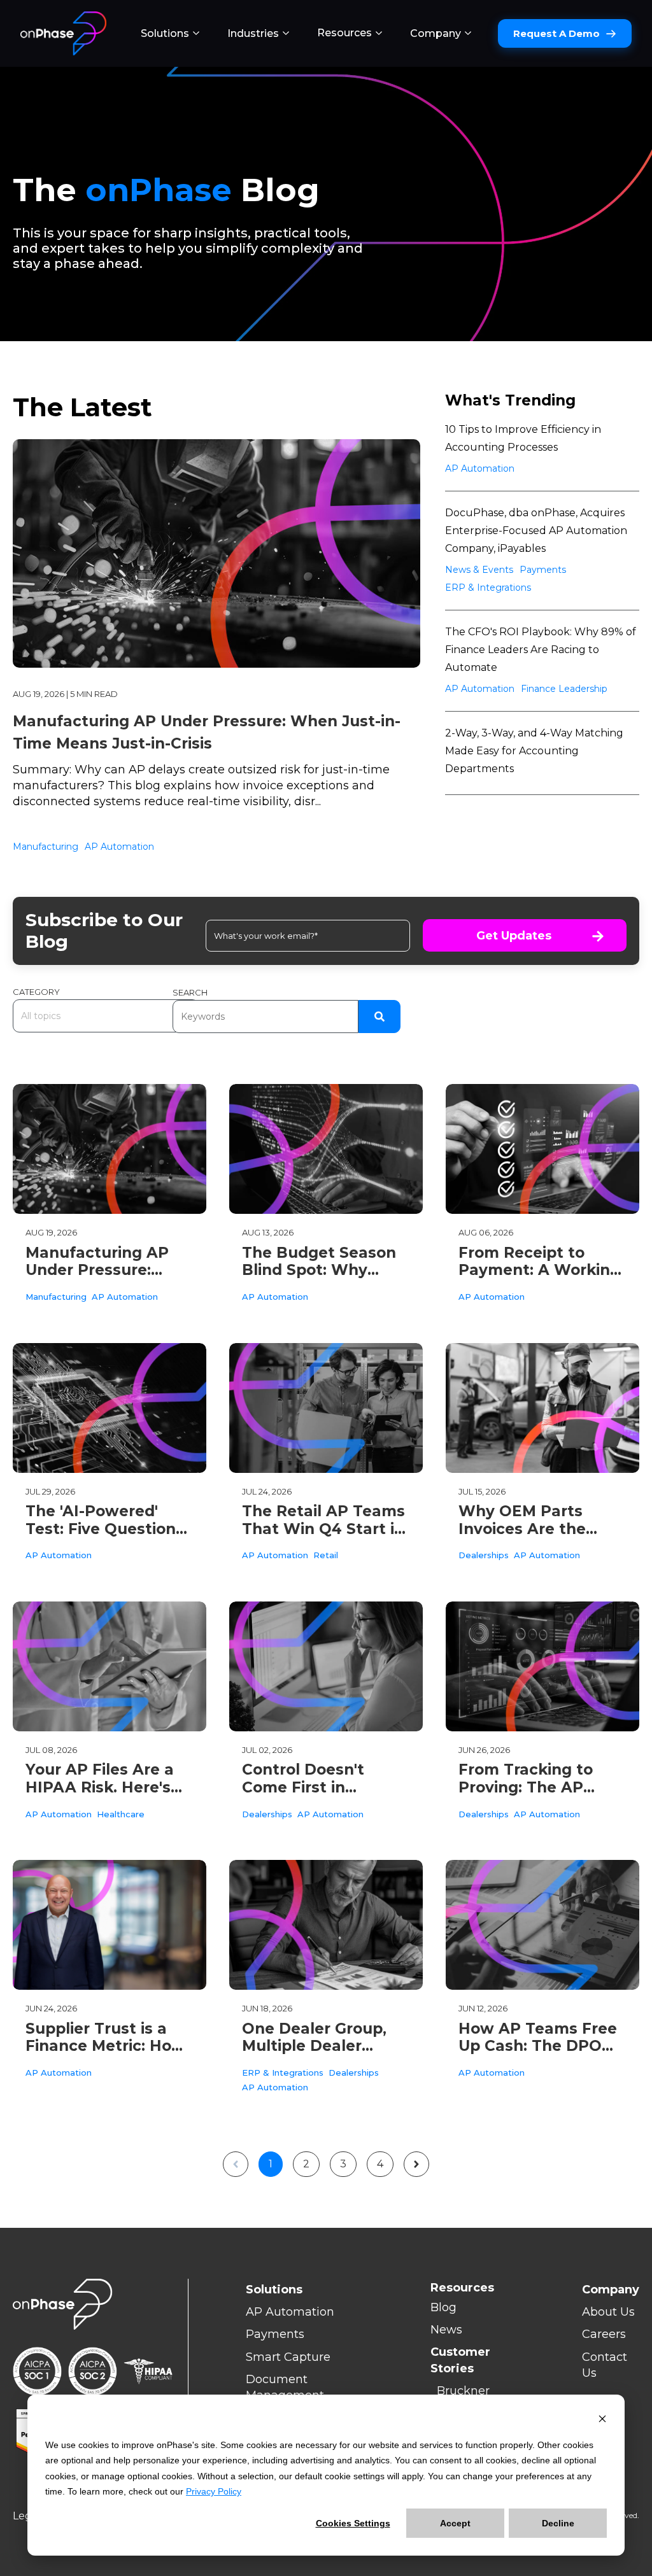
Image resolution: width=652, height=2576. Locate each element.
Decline (558, 2523)
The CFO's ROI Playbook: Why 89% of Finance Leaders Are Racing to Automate (541, 650)
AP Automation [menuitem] (290, 2312)
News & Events (479, 570)
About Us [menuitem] (608, 2312)
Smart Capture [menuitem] (288, 2357)
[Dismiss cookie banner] (602, 2420)
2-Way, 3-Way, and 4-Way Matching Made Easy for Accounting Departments (534, 751)
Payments (543, 570)
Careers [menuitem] (604, 2334)
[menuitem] (170, 34)
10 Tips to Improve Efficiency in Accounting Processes (523, 438)
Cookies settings (353, 2523)
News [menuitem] (446, 2330)
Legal (27, 2516)
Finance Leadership (564, 689)
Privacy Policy (214, 2491)
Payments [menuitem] (275, 2334)
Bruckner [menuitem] (463, 2391)
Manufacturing (46, 847)
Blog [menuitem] (443, 2307)
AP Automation (119, 847)
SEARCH (190, 992)
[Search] (379, 1017)
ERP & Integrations (488, 588)
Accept (455, 2523)
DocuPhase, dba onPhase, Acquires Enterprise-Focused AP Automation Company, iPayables (536, 531)
